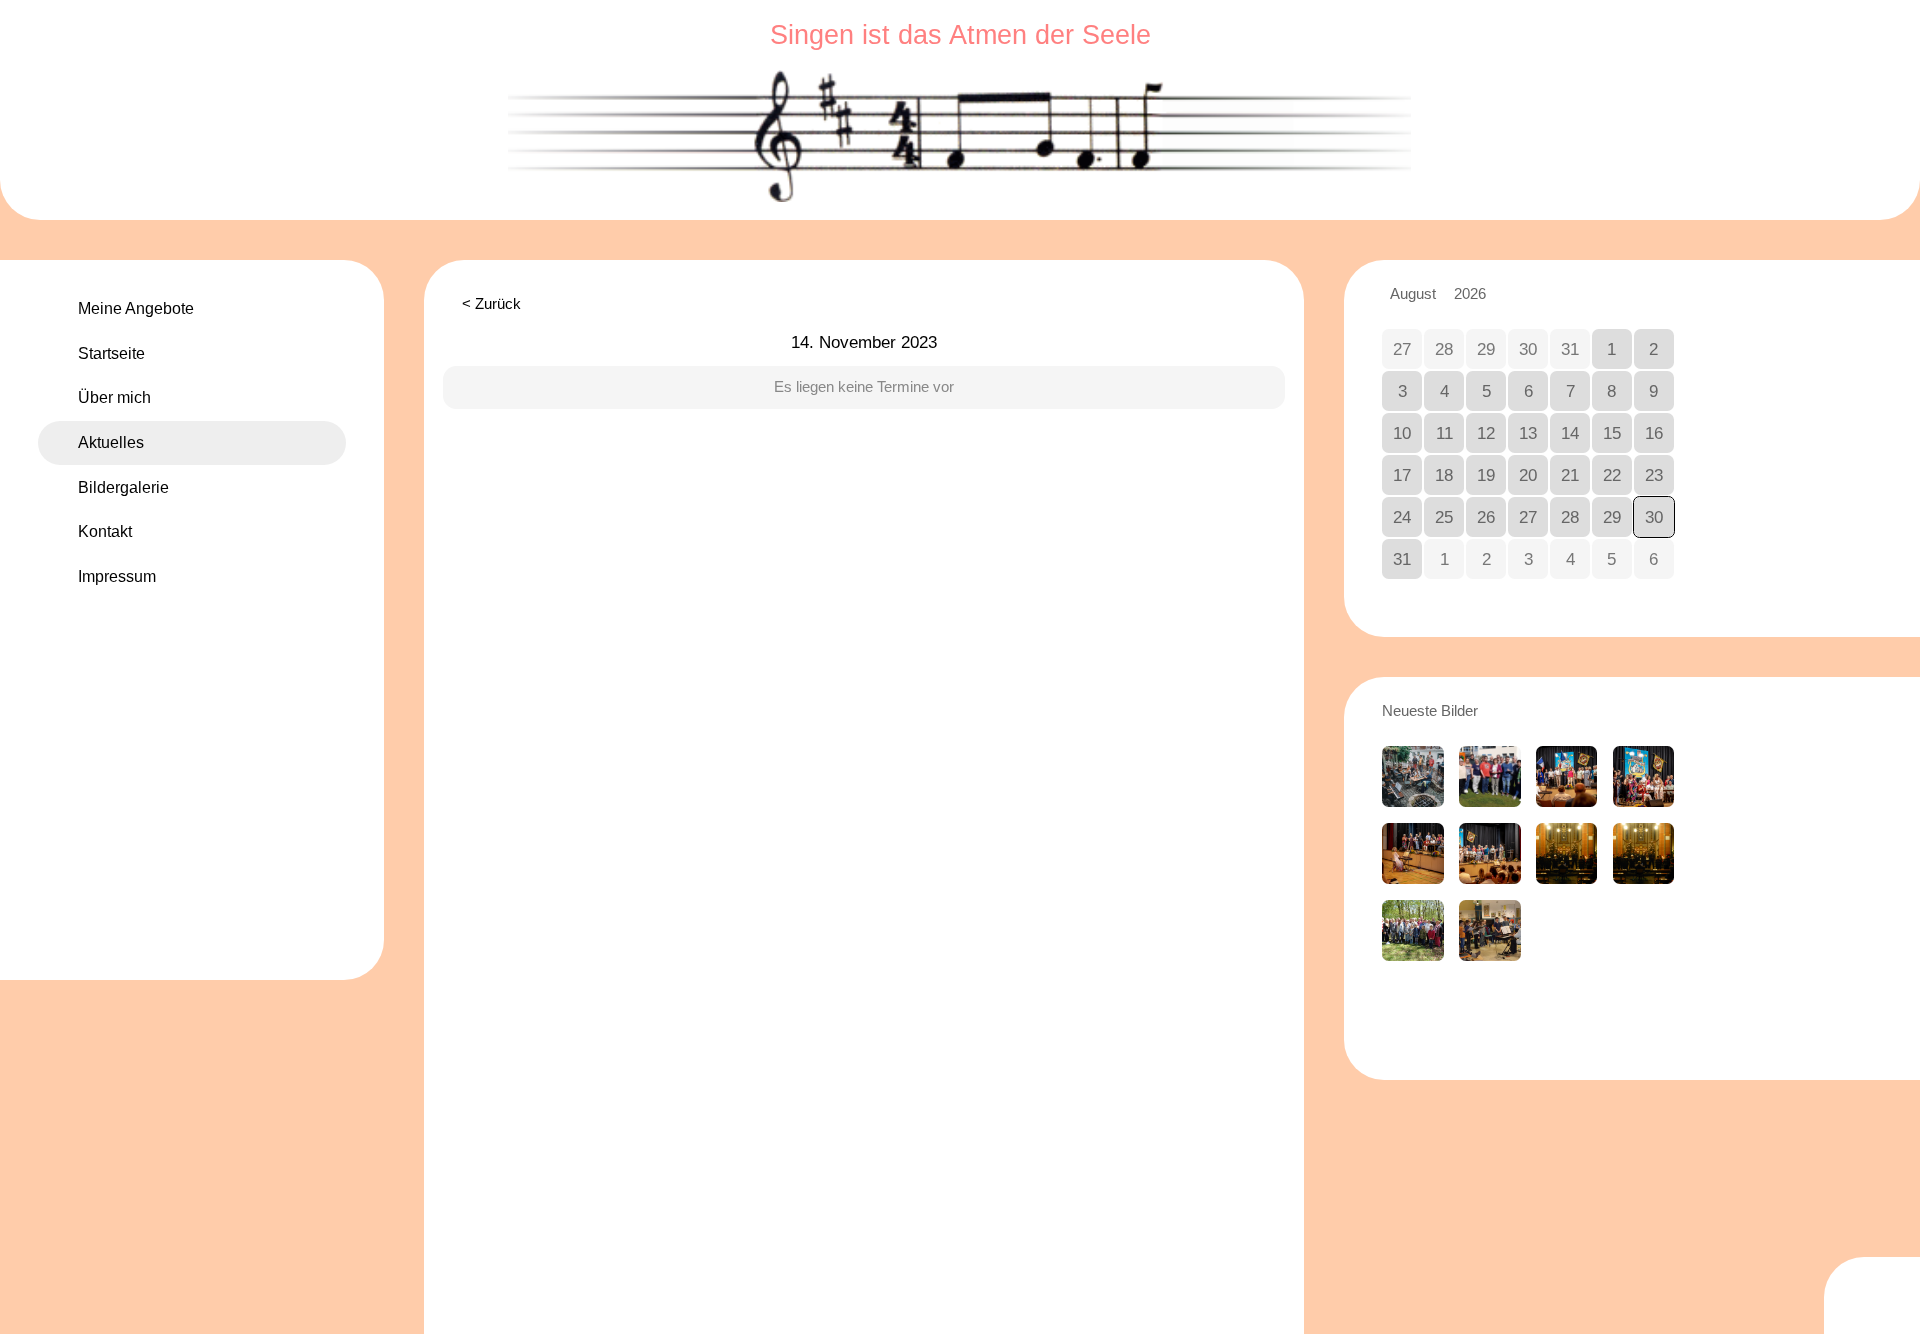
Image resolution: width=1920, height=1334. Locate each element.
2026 (1470, 295)
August (1413, 295)
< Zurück (491, 304)
